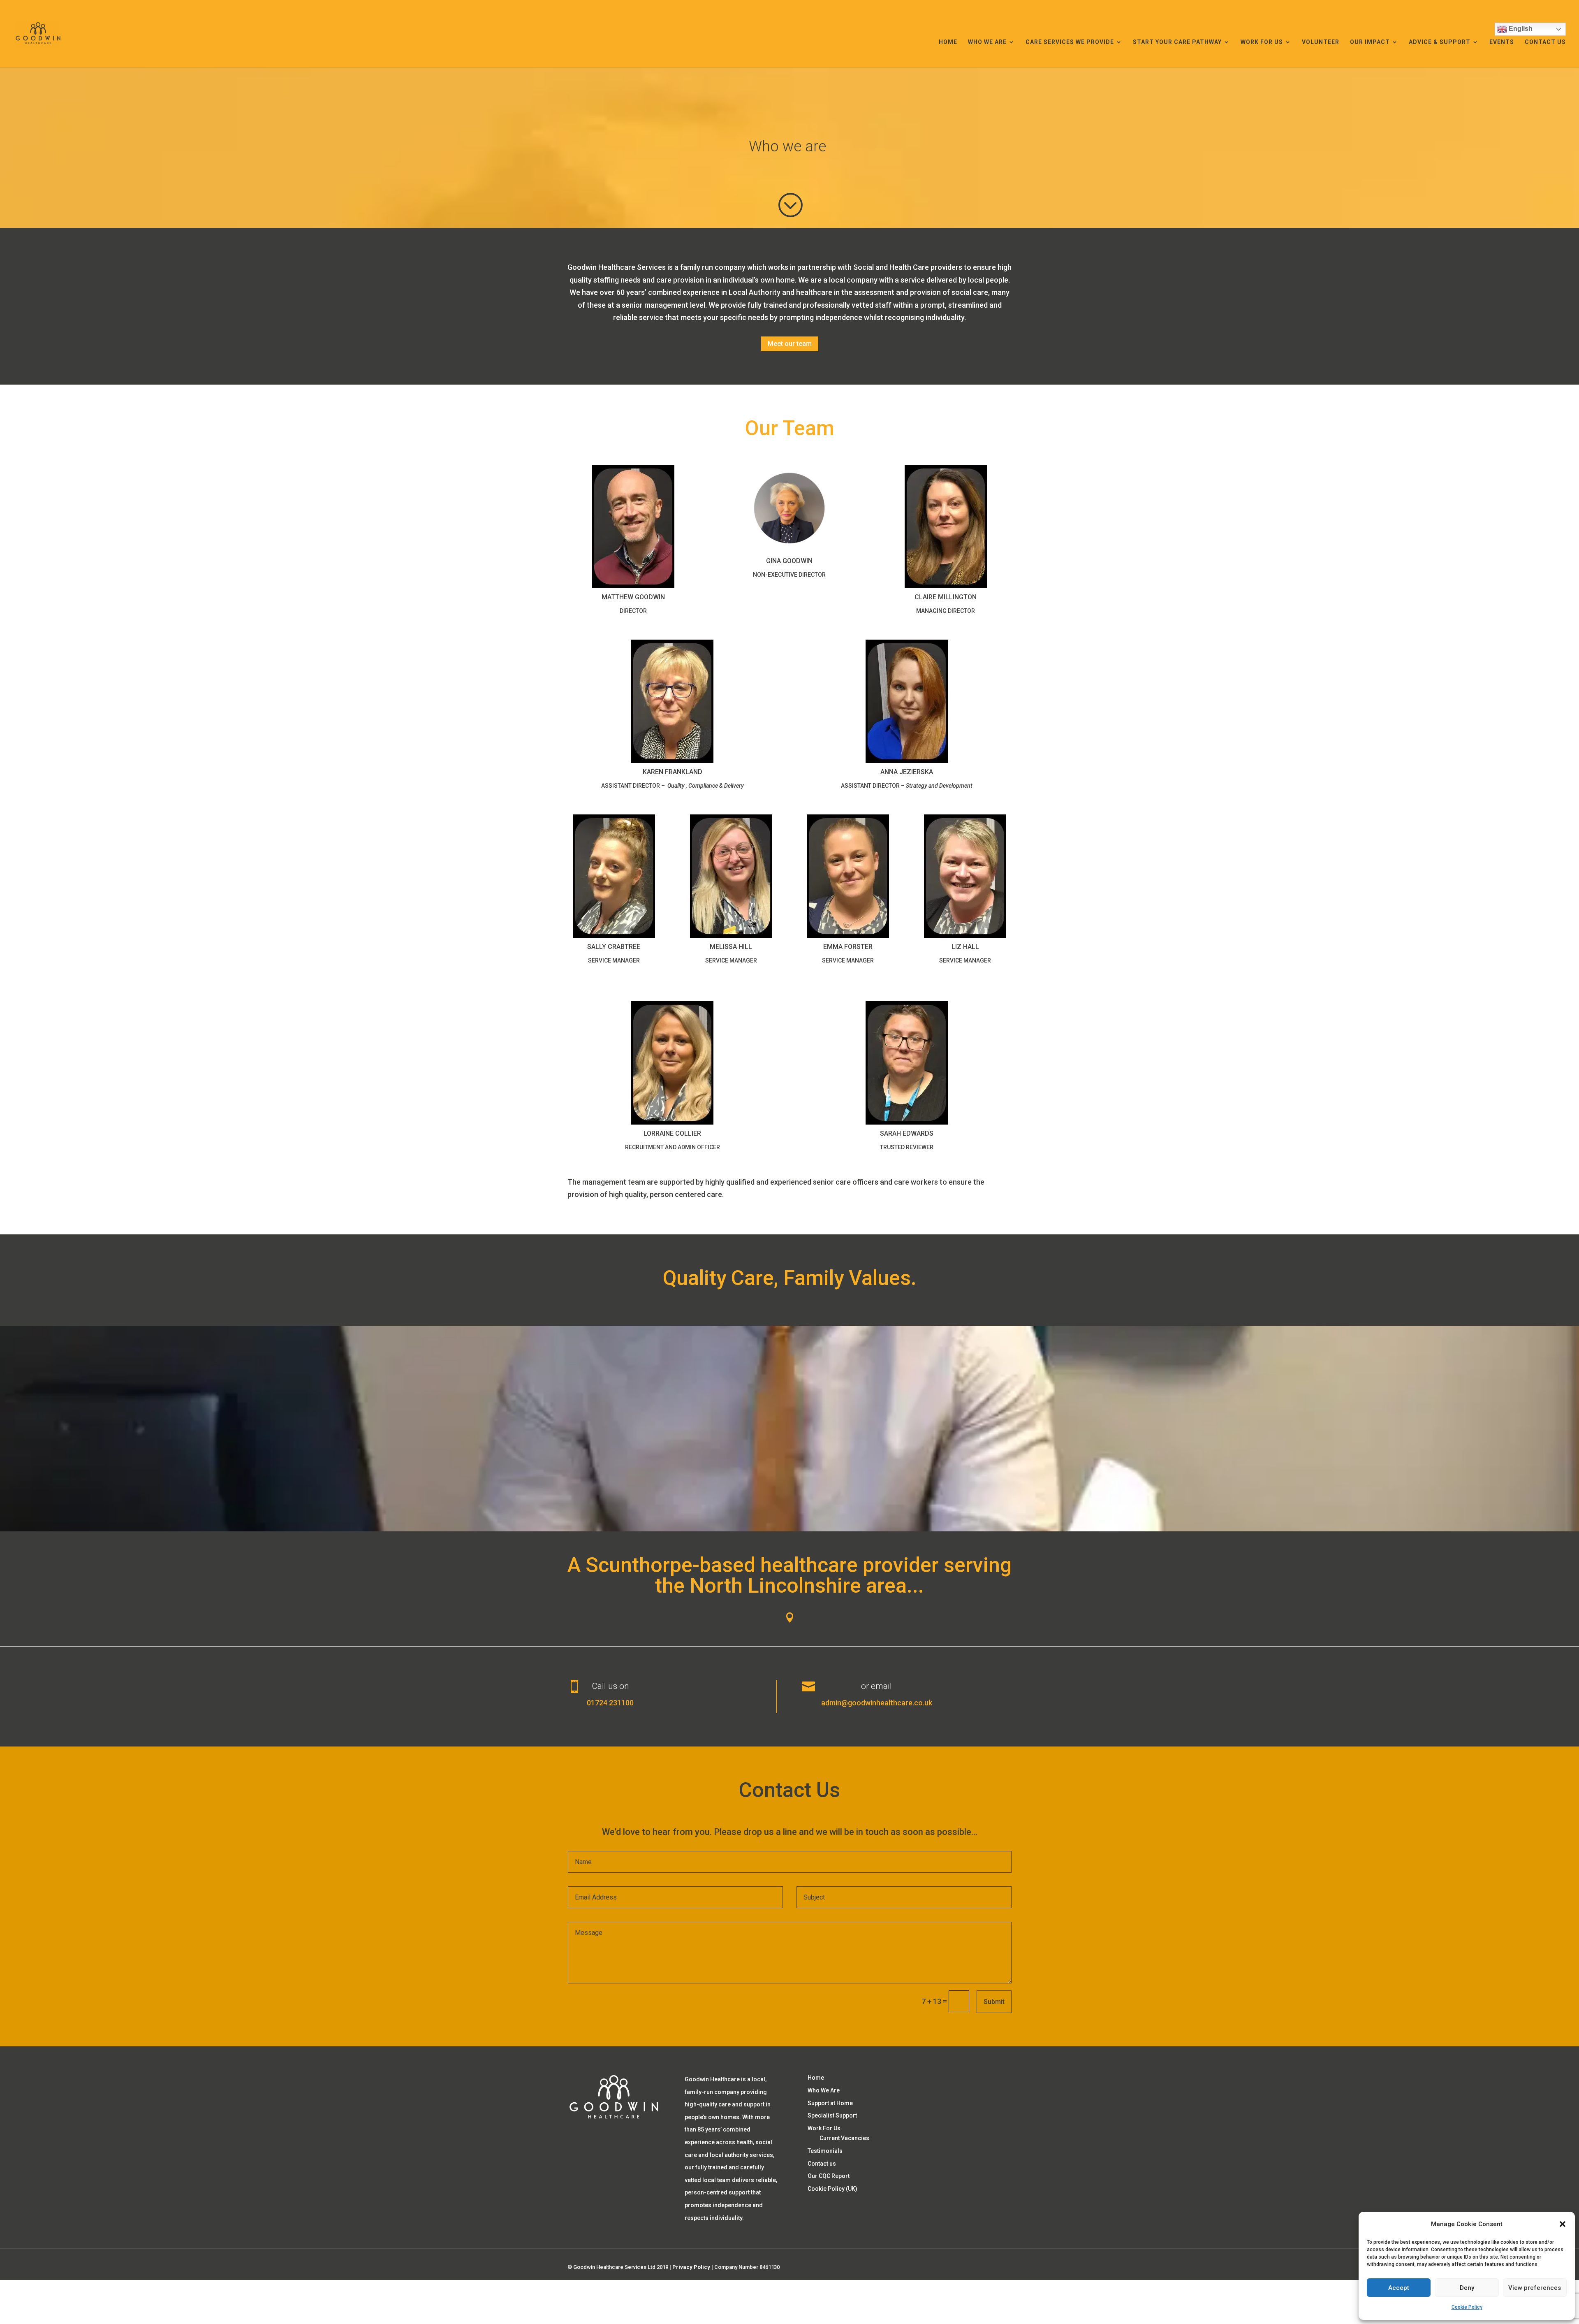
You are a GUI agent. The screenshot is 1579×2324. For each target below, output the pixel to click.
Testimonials (825, 2151)
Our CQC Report (829, 2176)
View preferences (1535, 2288)
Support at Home (830, 2103)
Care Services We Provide (1070, 42)
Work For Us (1262, 42)
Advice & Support (1440, 42)
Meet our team (790, 344)
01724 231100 (610, 1703)
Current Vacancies (844, 2138)
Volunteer (1321, 42)
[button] (1563, 2224)
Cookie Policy (1467, 2307)
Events (1502, 42)
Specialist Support (832, 2115)
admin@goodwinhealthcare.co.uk (877, 1703)
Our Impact (1370, 42)
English (1520, 29)
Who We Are (987, 42)
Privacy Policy (691, 2267)
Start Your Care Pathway (1177, 42)
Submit (994, 2002)
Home (948, 42)
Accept (1399, 2288)
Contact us (1545, 42)
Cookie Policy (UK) (832, 2189)
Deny (1467, 2288)
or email (876, 1686)
